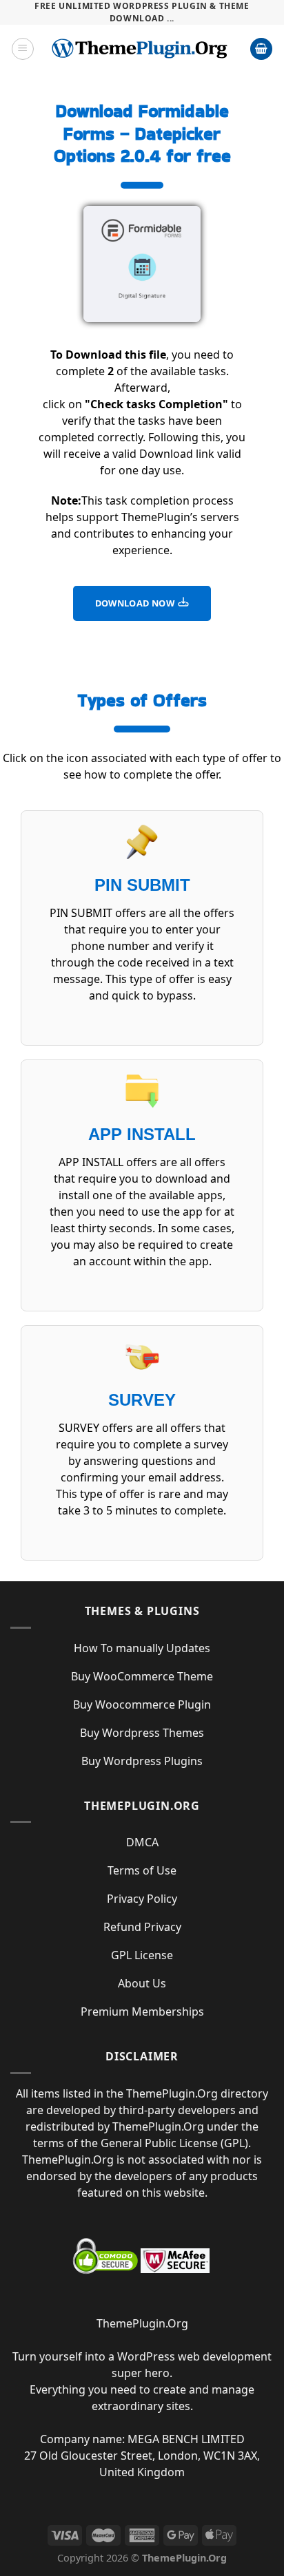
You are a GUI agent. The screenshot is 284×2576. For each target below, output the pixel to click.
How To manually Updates (142, 1648)
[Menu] (23, 49)
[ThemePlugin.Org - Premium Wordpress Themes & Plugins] (142, 49)
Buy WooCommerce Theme (142, 1676)
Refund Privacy (142, 1927)
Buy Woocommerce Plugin (142, 1704)
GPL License (142, 1955)
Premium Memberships (142, 2012)
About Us (142, 1983)
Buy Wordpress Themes (142, 1733)
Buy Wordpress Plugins (142, 1761)
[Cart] (261, 49)
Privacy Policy (142, 1899)
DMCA (142, 1842)
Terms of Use (142, 1870)
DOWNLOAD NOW (136, 603)
